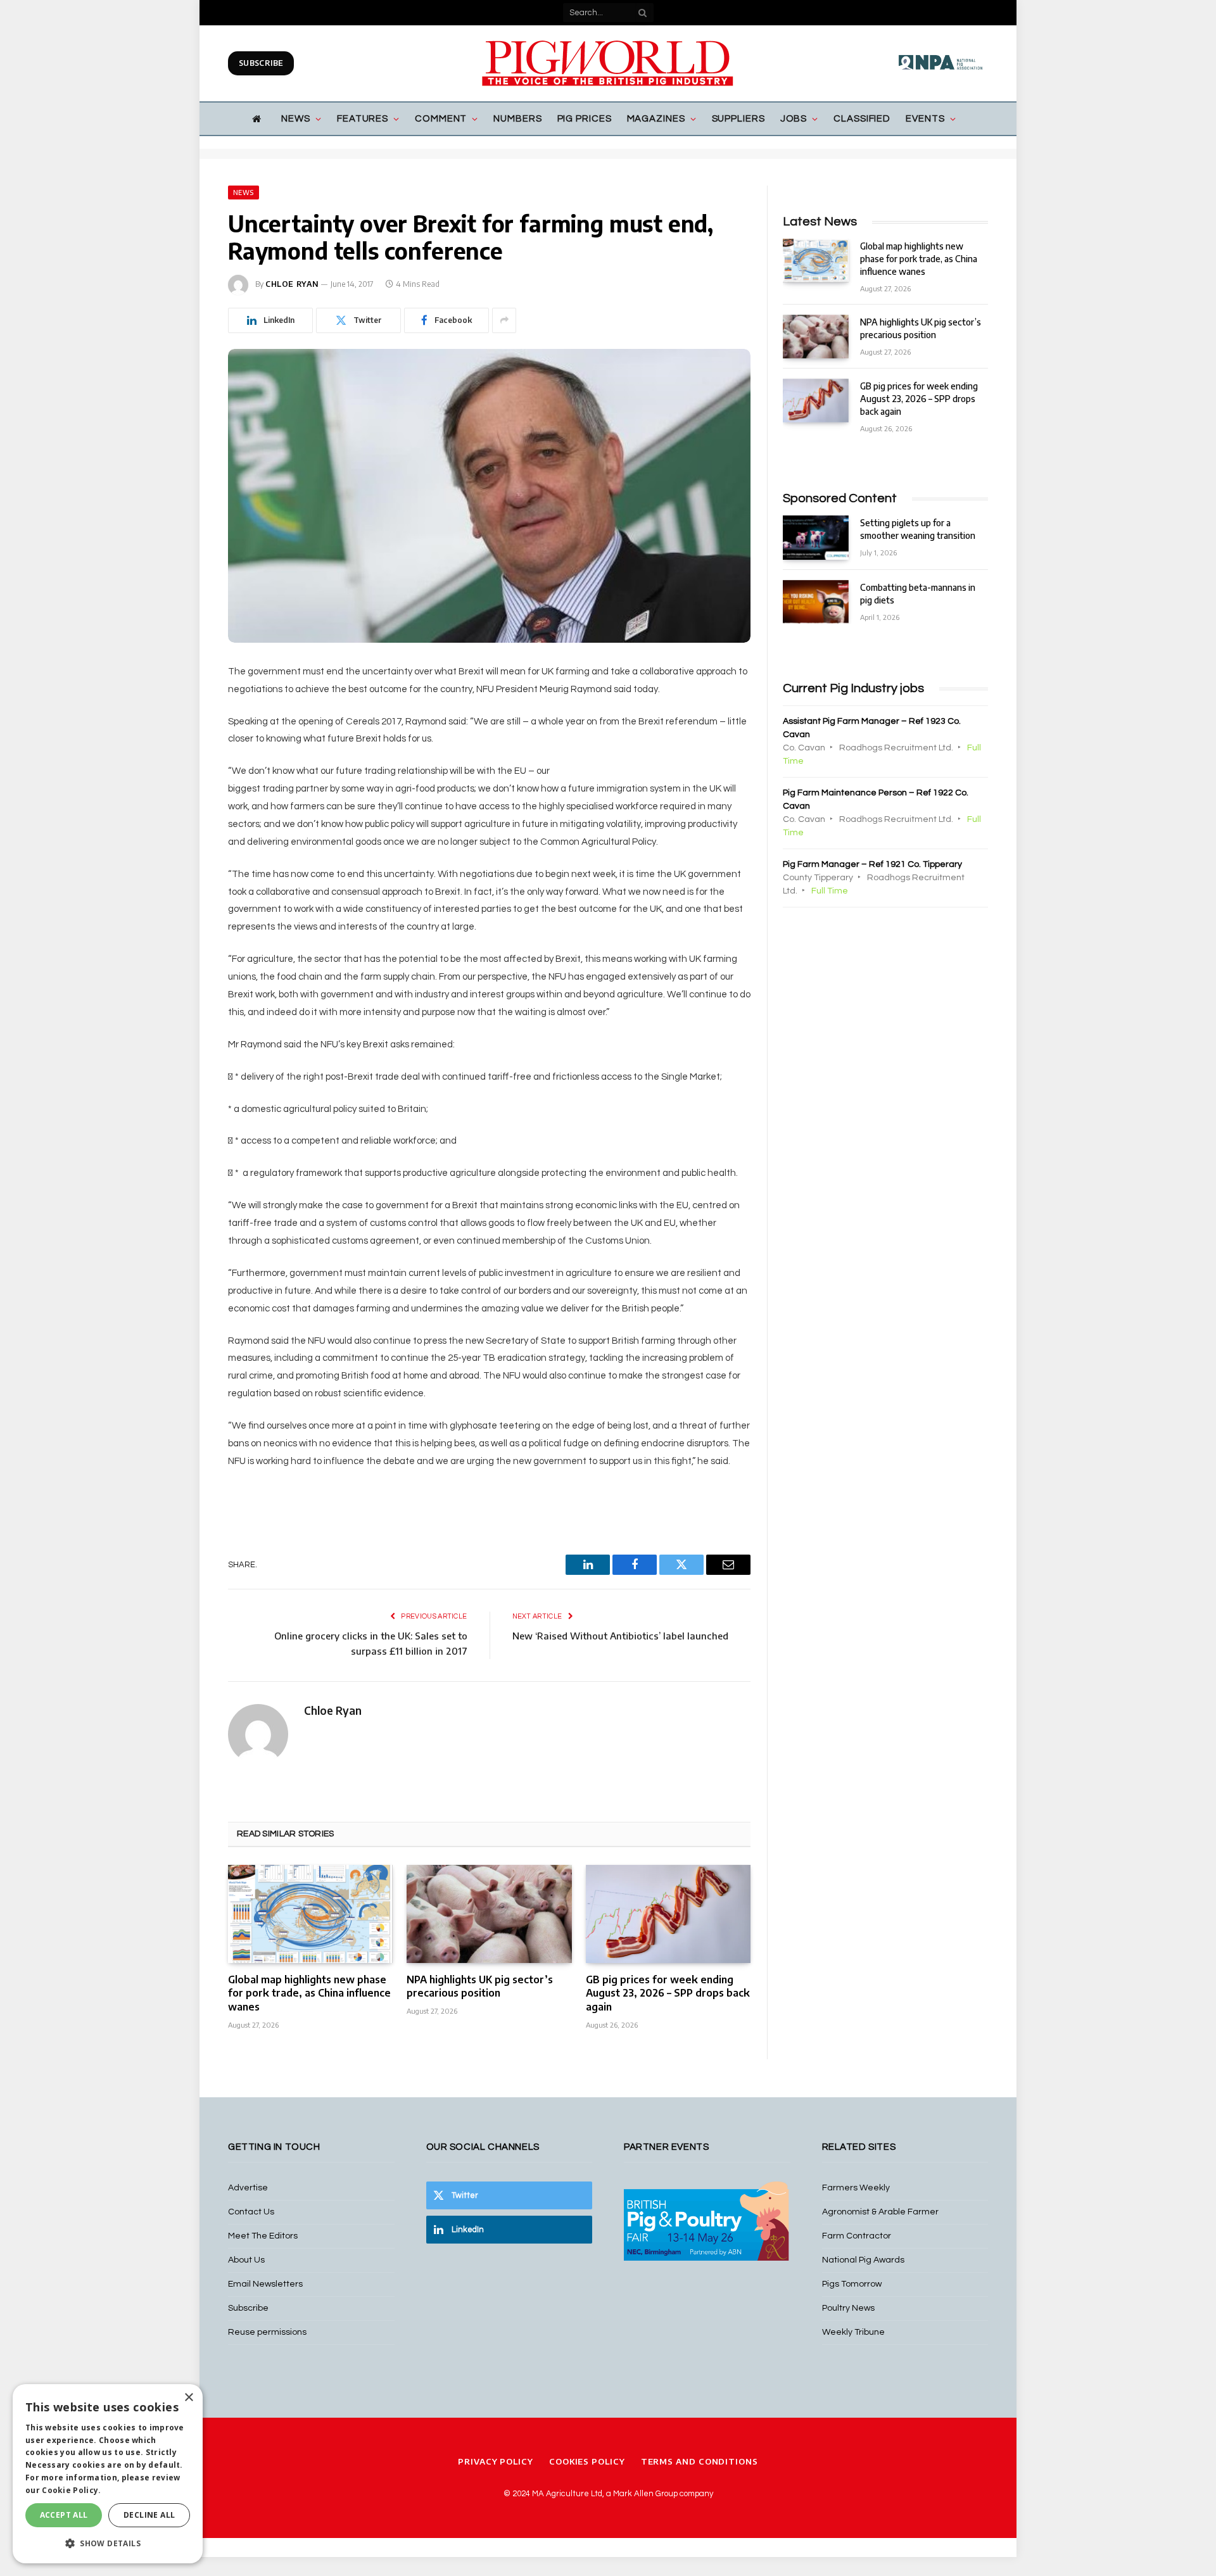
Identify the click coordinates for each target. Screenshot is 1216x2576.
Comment (441, 119)
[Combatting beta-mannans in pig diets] (816, 602)
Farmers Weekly (856, 2188)
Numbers (517, 119)
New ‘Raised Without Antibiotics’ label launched (620, 1636)
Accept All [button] (64, 2515)
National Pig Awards (863, 2260)
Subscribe (261, 63)
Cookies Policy (587, 2461)
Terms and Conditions (700, 2461)
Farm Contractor (857, 2236)
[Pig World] (608, 63)
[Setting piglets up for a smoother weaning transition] (816, 537)
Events (925, 119)
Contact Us (251, 2212)
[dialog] (108, 2474)
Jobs (794, 119)
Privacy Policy (496, 2461)
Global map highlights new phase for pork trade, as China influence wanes (309, 1993)
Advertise (248, 2188)
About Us (246, 2260)
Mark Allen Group (645, 2494)
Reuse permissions (267, 2332)
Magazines (656, 119)
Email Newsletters (265, 2284)
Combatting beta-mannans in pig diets (918, 594)
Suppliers (738, 119)
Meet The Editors (263, 2236)
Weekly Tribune (853, 2332)
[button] (108, 2543)
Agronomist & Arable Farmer (880, 2212)
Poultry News (848, 2308)
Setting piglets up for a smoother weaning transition (918, 529)
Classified (862, 119)
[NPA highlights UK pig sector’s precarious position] (489, 1914)
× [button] (188, 2398)
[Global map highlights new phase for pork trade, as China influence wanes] (310, 1914)
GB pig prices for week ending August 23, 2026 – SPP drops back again (668, 1993)
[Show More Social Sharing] (504, 320)
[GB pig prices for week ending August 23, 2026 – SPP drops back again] (668, 1914)
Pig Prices (585, 119)
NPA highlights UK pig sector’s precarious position (480, 1986)
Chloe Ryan (292, 284)
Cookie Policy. (71, 2490)
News (296, 119)
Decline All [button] (149, 2515)
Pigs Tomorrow (852, 2284)
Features (363, 119)
